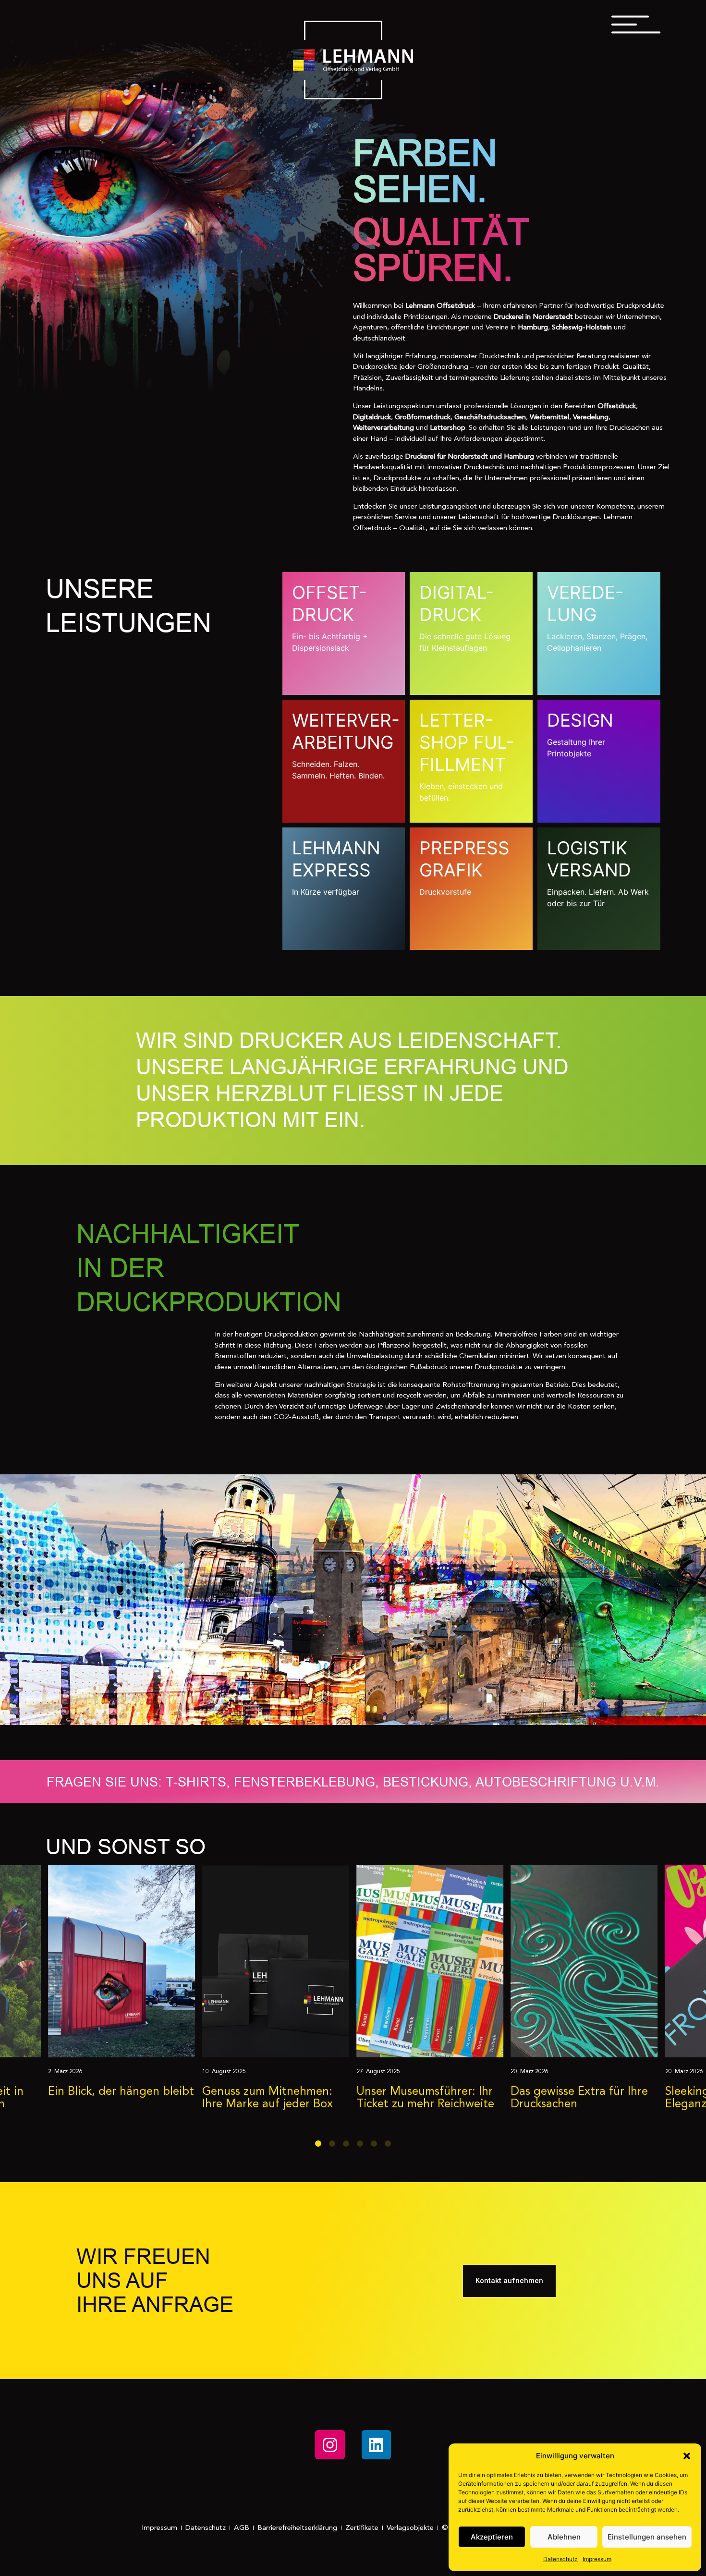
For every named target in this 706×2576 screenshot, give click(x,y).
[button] (687, 2456)
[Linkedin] (376, 2445)
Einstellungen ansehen (647, 2537)
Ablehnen (564, 2537)
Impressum (597, 2559)
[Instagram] (330, 2445)
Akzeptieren (492, 2537)
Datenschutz (560, 2559)
